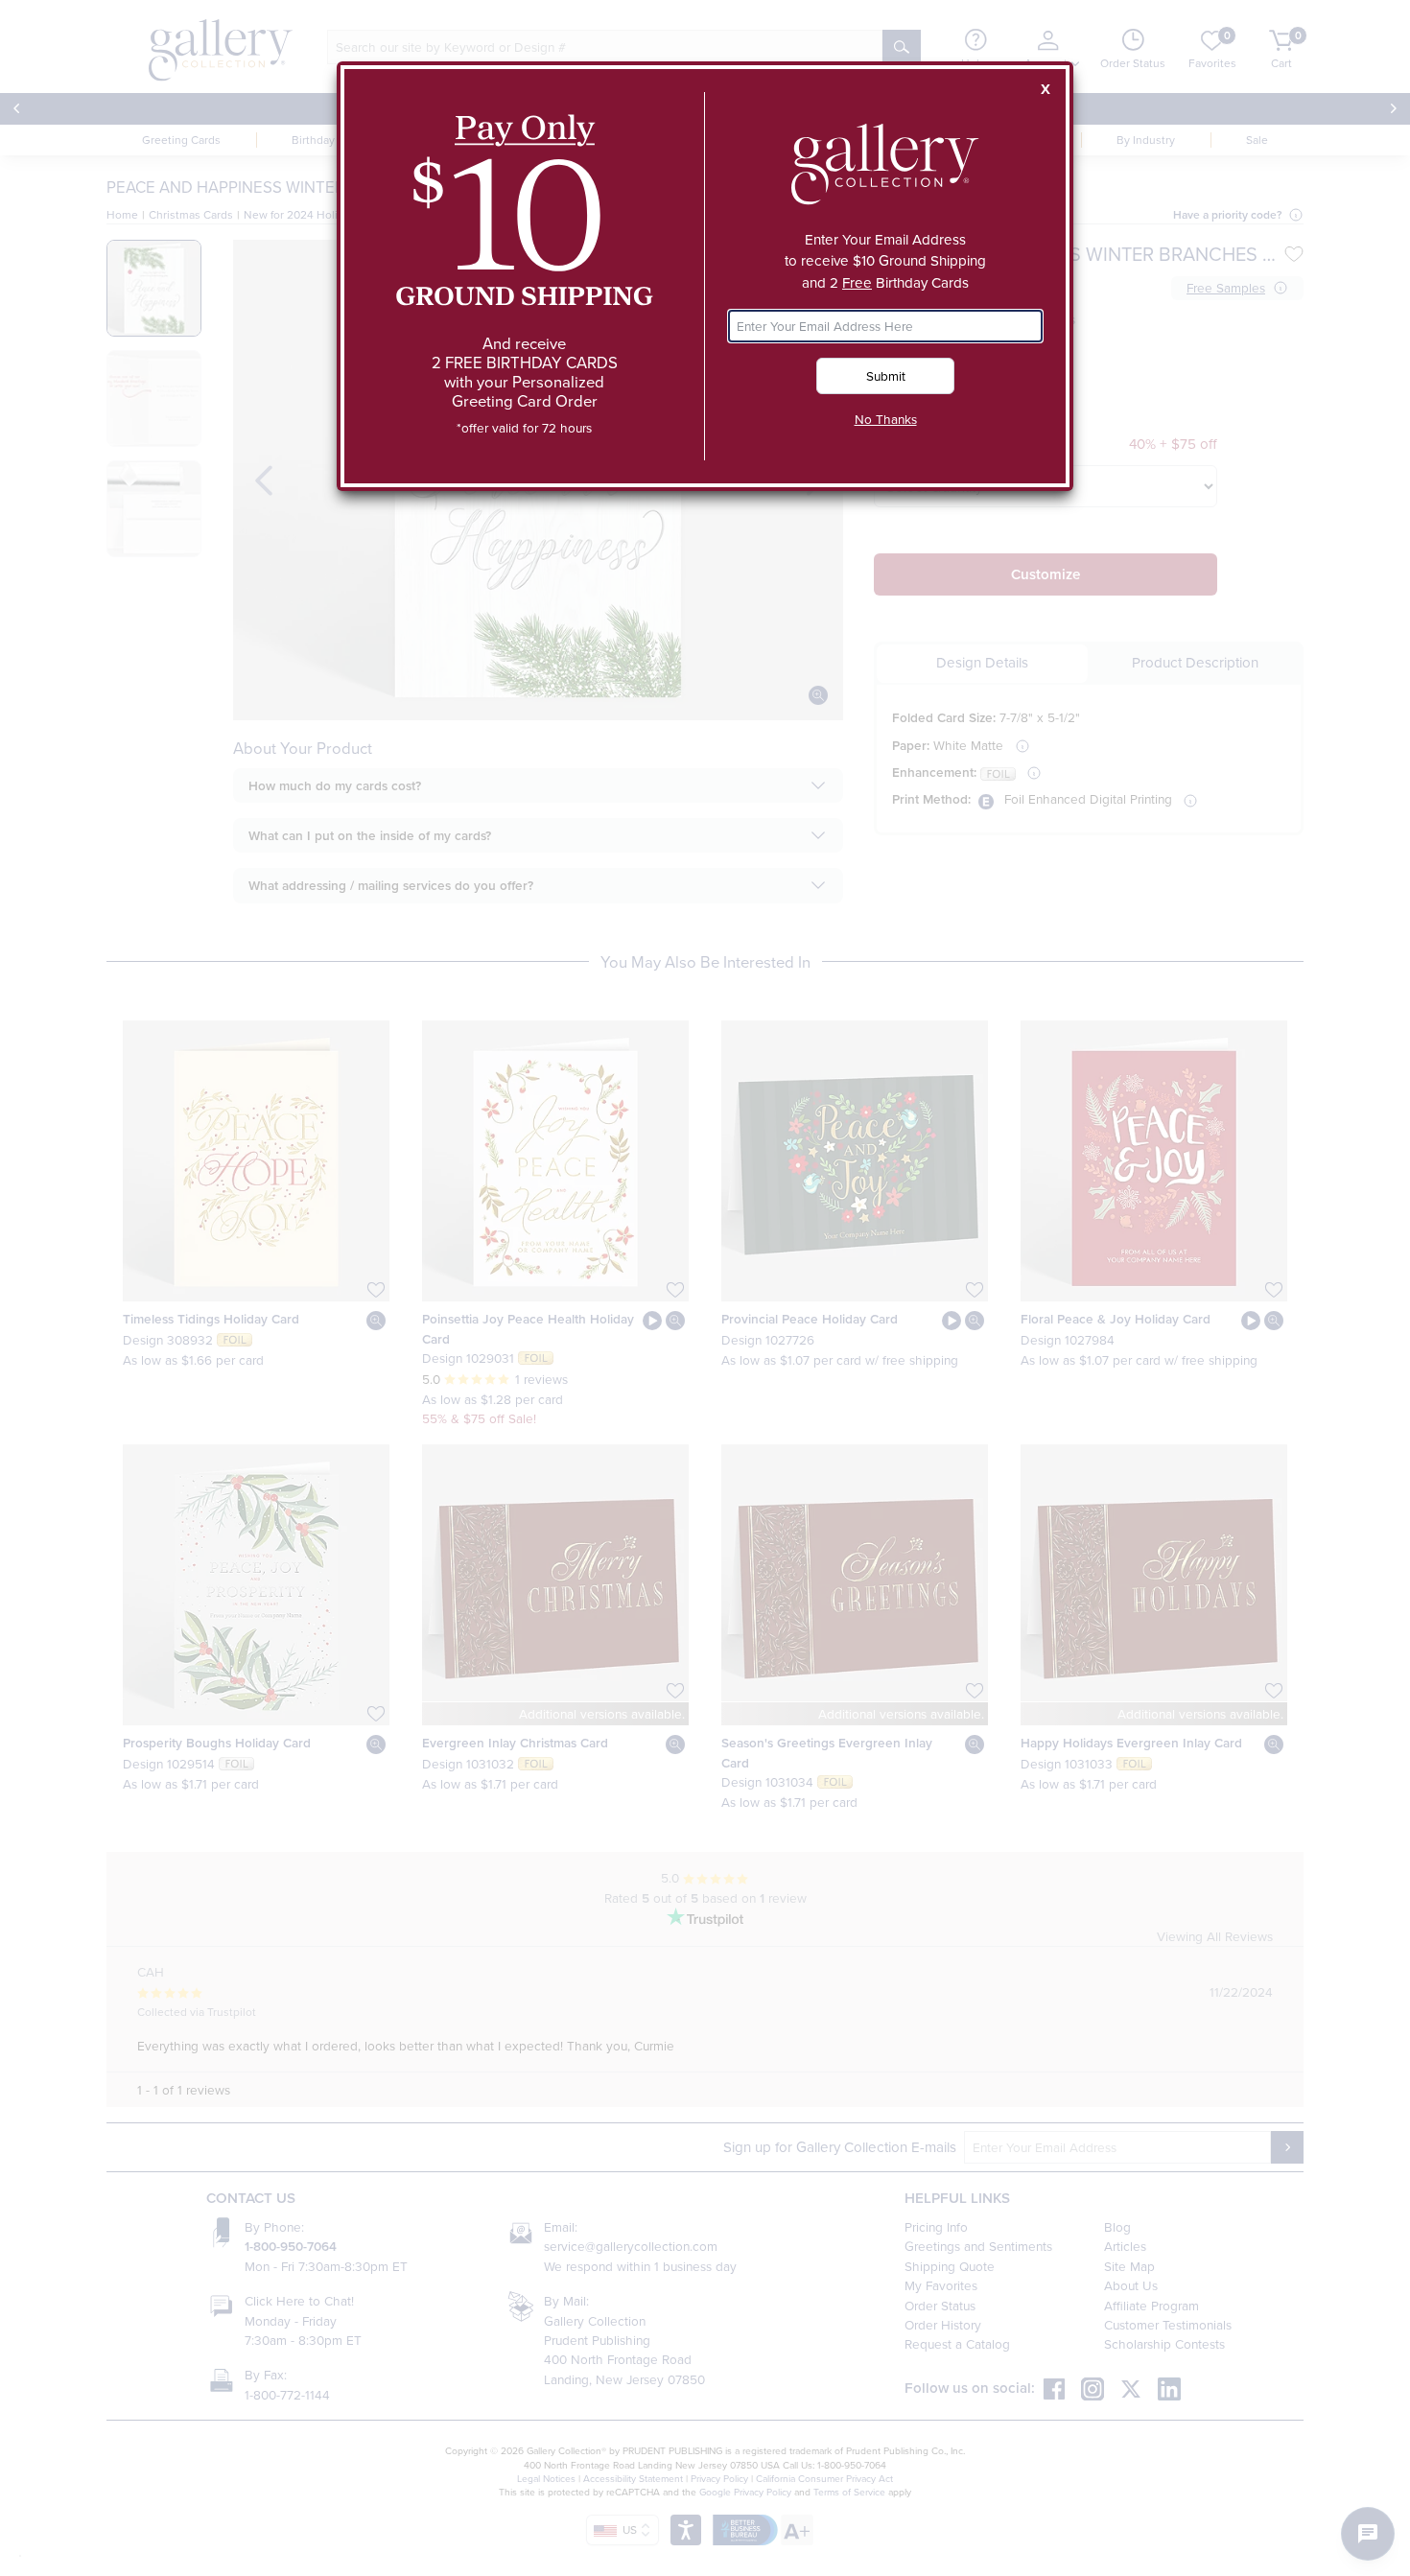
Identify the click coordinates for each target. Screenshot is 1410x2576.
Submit (886, 375)
